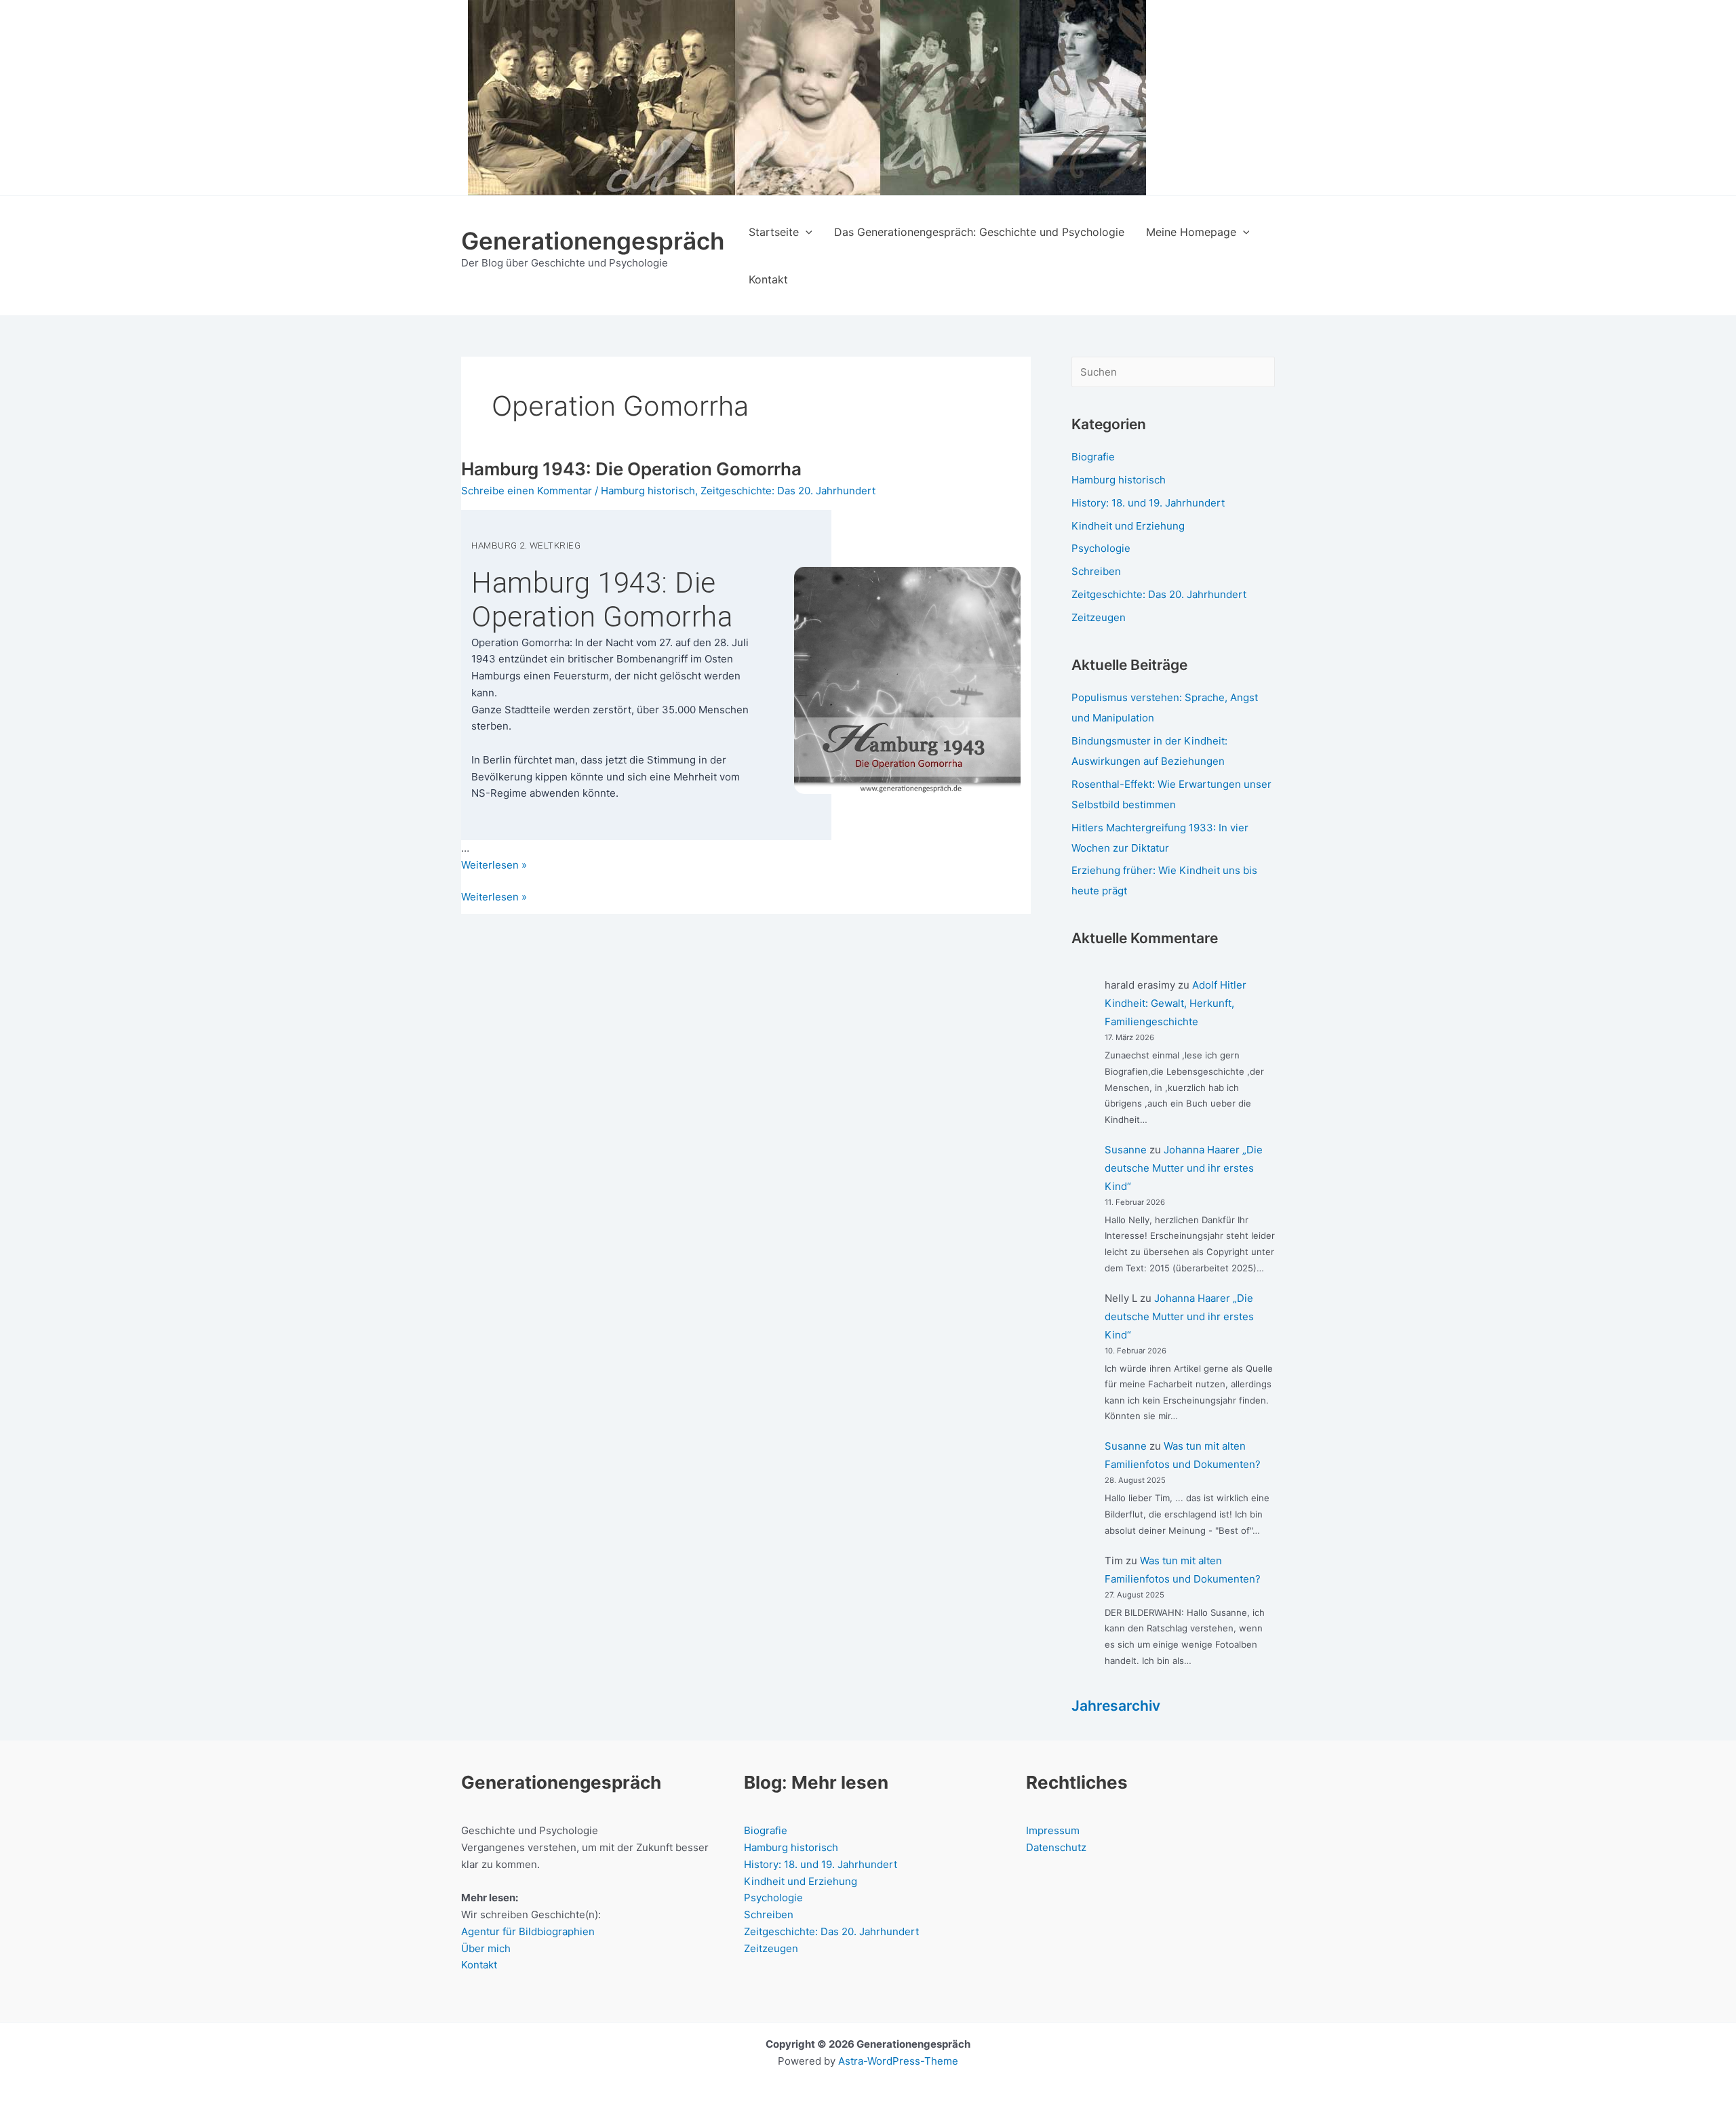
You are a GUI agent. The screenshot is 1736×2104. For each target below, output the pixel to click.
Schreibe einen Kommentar (527, 491)
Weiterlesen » (494, 898)
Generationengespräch (593, 241)
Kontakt (479, 1965)
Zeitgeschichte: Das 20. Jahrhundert (788, 491)
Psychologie (1101, 548)
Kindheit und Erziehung (1128, 526)
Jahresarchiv (1116, 1706)
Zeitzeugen (1099, 617)
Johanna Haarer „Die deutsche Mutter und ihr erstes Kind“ (1184, 1168)
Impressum (1053, 1830)
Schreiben (1096, 571)
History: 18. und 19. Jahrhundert (1148, 503)
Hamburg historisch (648, 491)
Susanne (1126, 1150)
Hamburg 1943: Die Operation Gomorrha (631, 469)
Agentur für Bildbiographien (528, 1931)
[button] (806, 232)
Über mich (486, 1948)
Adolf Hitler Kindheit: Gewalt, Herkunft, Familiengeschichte (1176, 1003)
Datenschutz (1056, 1847)
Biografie (1093, 457)
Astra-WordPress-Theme (898, 2061)
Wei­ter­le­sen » (494, 865)
